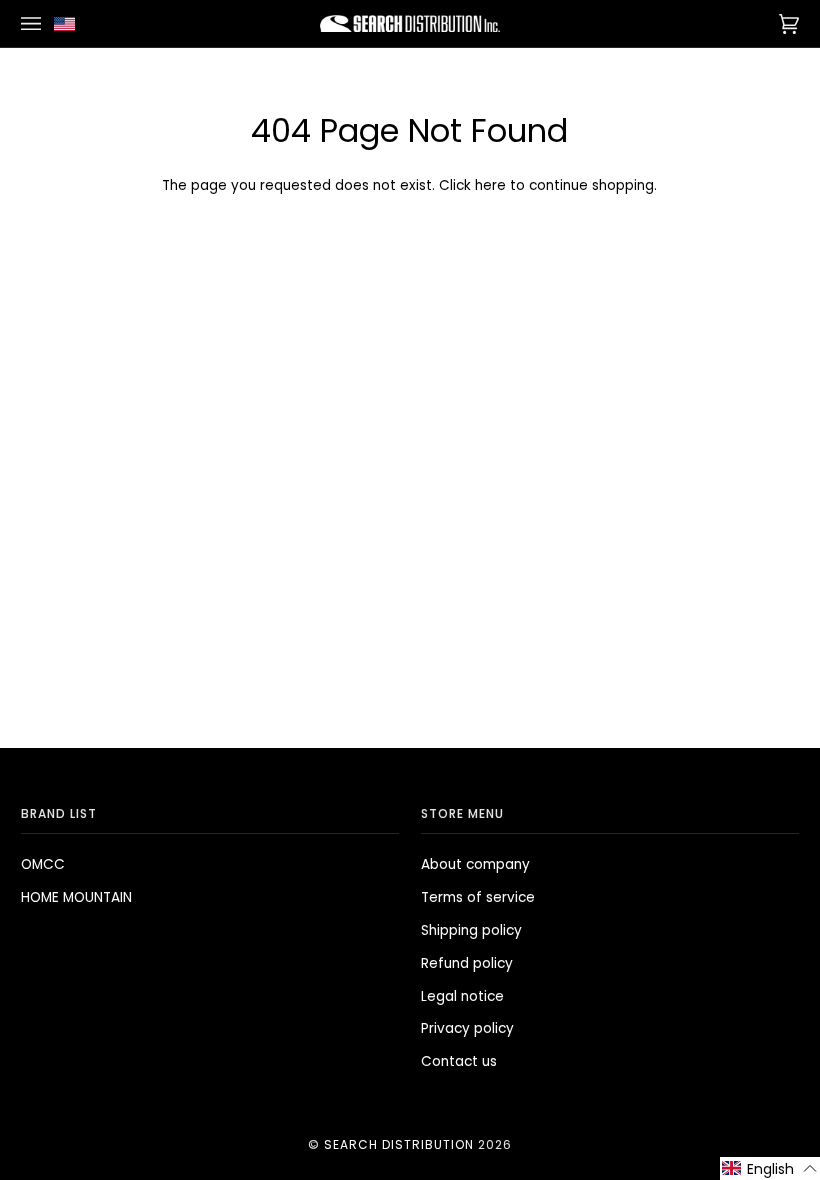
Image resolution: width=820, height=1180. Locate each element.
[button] (770, 1168)
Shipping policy (471, 930)
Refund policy (467, 963)
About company (475, 864)
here (490, 185)
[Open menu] (34, 23)
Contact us (459, 1061)
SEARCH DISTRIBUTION (399, 1144)
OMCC (43, 864)
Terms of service (478, 897)
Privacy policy (467, 1028)
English (68, 23)
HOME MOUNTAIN (76, 897)
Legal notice (462, 996)
